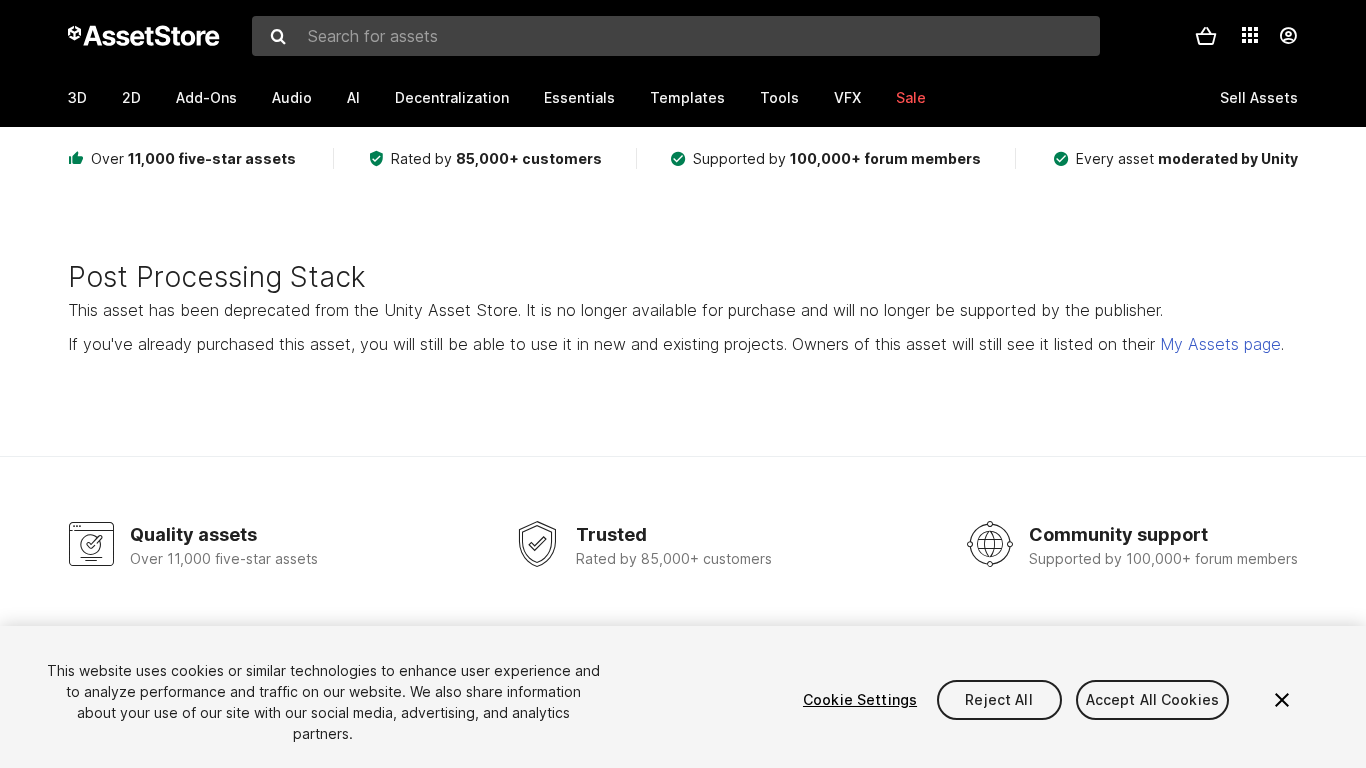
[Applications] (1250, 35)
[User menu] (1288, 36)
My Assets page (1220, 344)
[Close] (1282, 700)
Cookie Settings (860, 699)
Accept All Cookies (1153, 699)
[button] (1206, 36)
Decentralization (452, 97)
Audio (292, 97)
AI (353, 97)
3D (77, 97)
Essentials (579, 97)
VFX (847, 97)
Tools (779, 97)
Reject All (998, 699)
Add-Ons (206, 97)
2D (131, 97)
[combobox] (676, 36)
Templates (687, 97)
